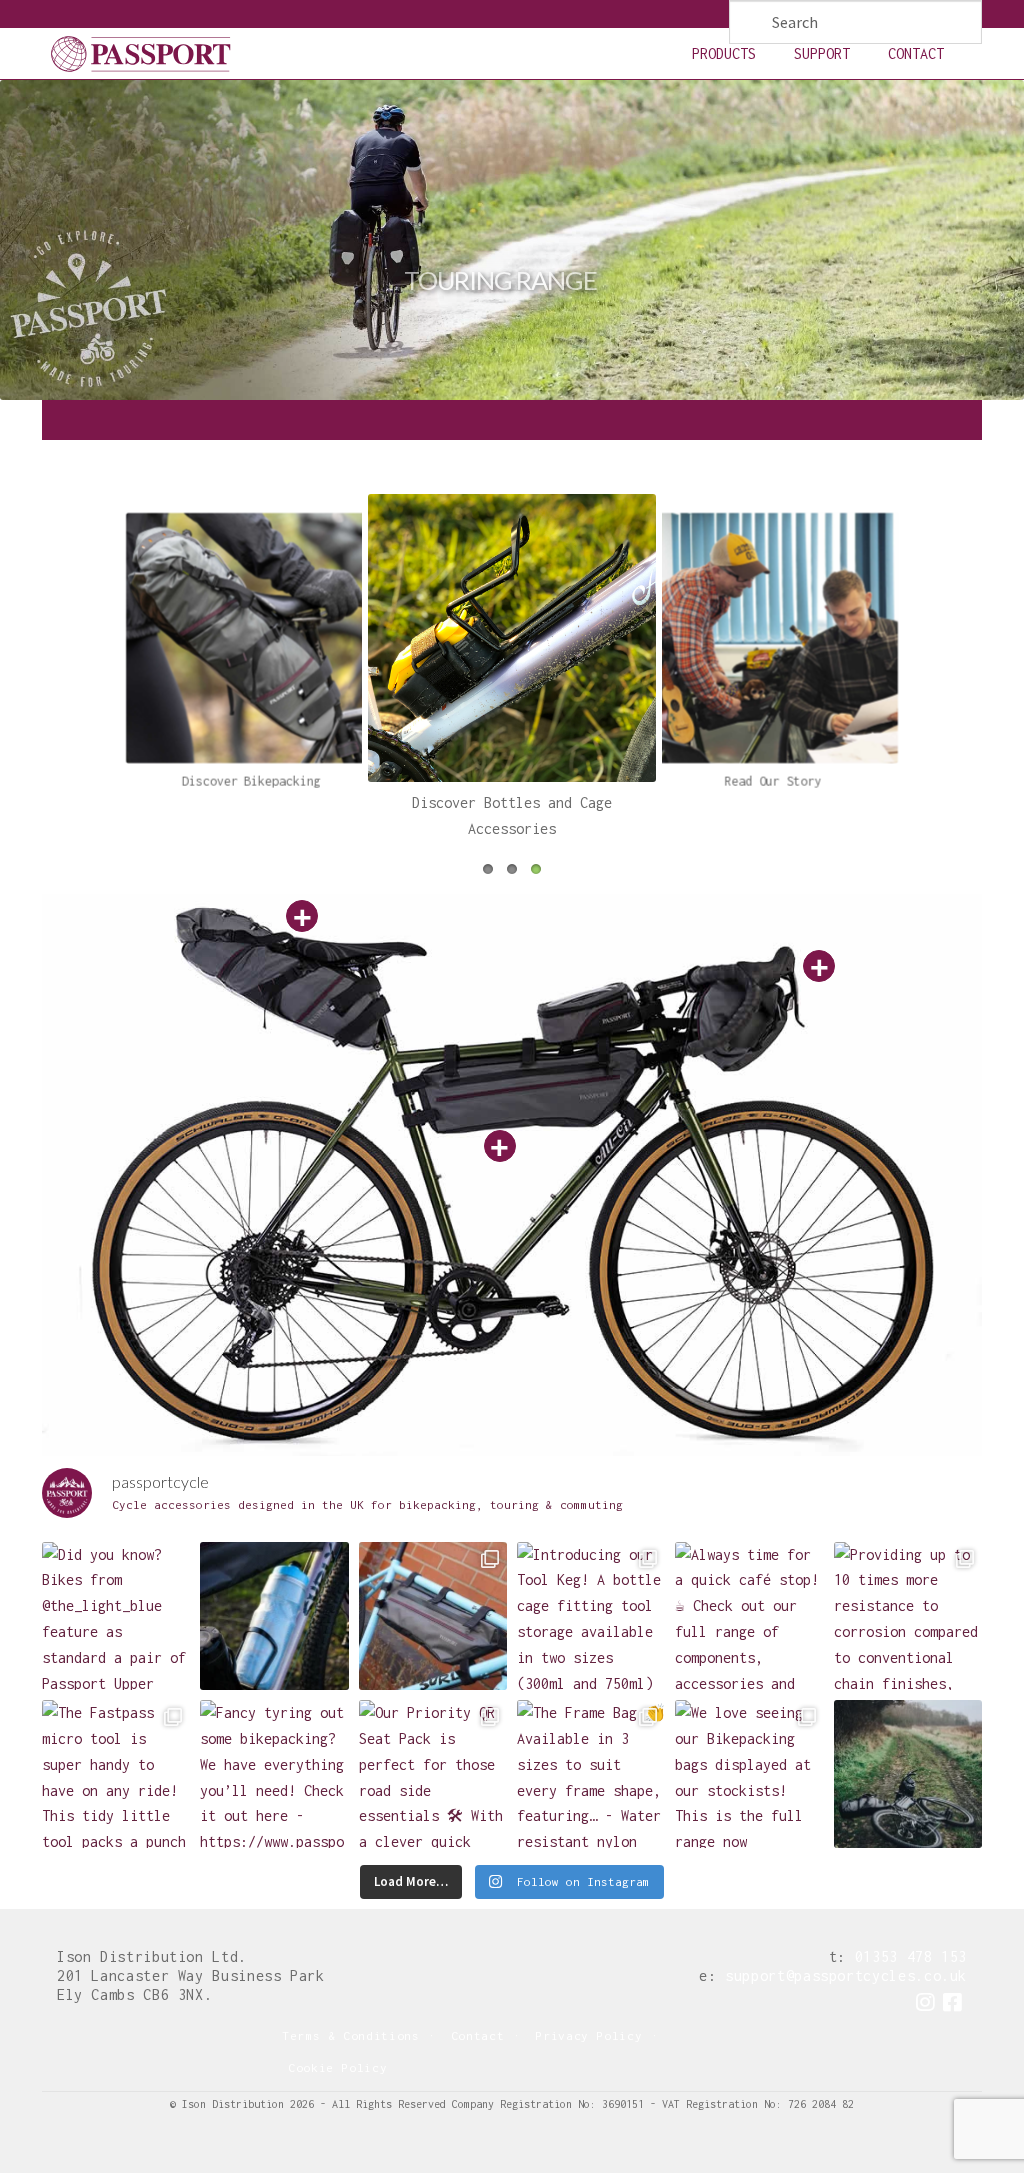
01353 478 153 (911, 1956)
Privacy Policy (588, 2036)
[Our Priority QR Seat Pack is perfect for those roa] (433, 1774)
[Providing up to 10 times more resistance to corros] (908, 1616)
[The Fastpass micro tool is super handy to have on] (116, 1774)
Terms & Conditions (351, 2036)
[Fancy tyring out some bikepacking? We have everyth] (274, 1774)
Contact (916, 53)
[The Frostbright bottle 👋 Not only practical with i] (274, 1616)
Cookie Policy (337, 2068)
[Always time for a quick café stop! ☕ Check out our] (749, 1616)
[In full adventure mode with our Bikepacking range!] (908, 1774)
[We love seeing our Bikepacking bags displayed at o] (749, 1774)
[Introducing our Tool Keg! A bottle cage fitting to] (591, 1616)
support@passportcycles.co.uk (846, 1975)
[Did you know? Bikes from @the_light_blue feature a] (116, 1616)
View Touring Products (512, 339)
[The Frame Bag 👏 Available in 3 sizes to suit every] (433, 1616)
